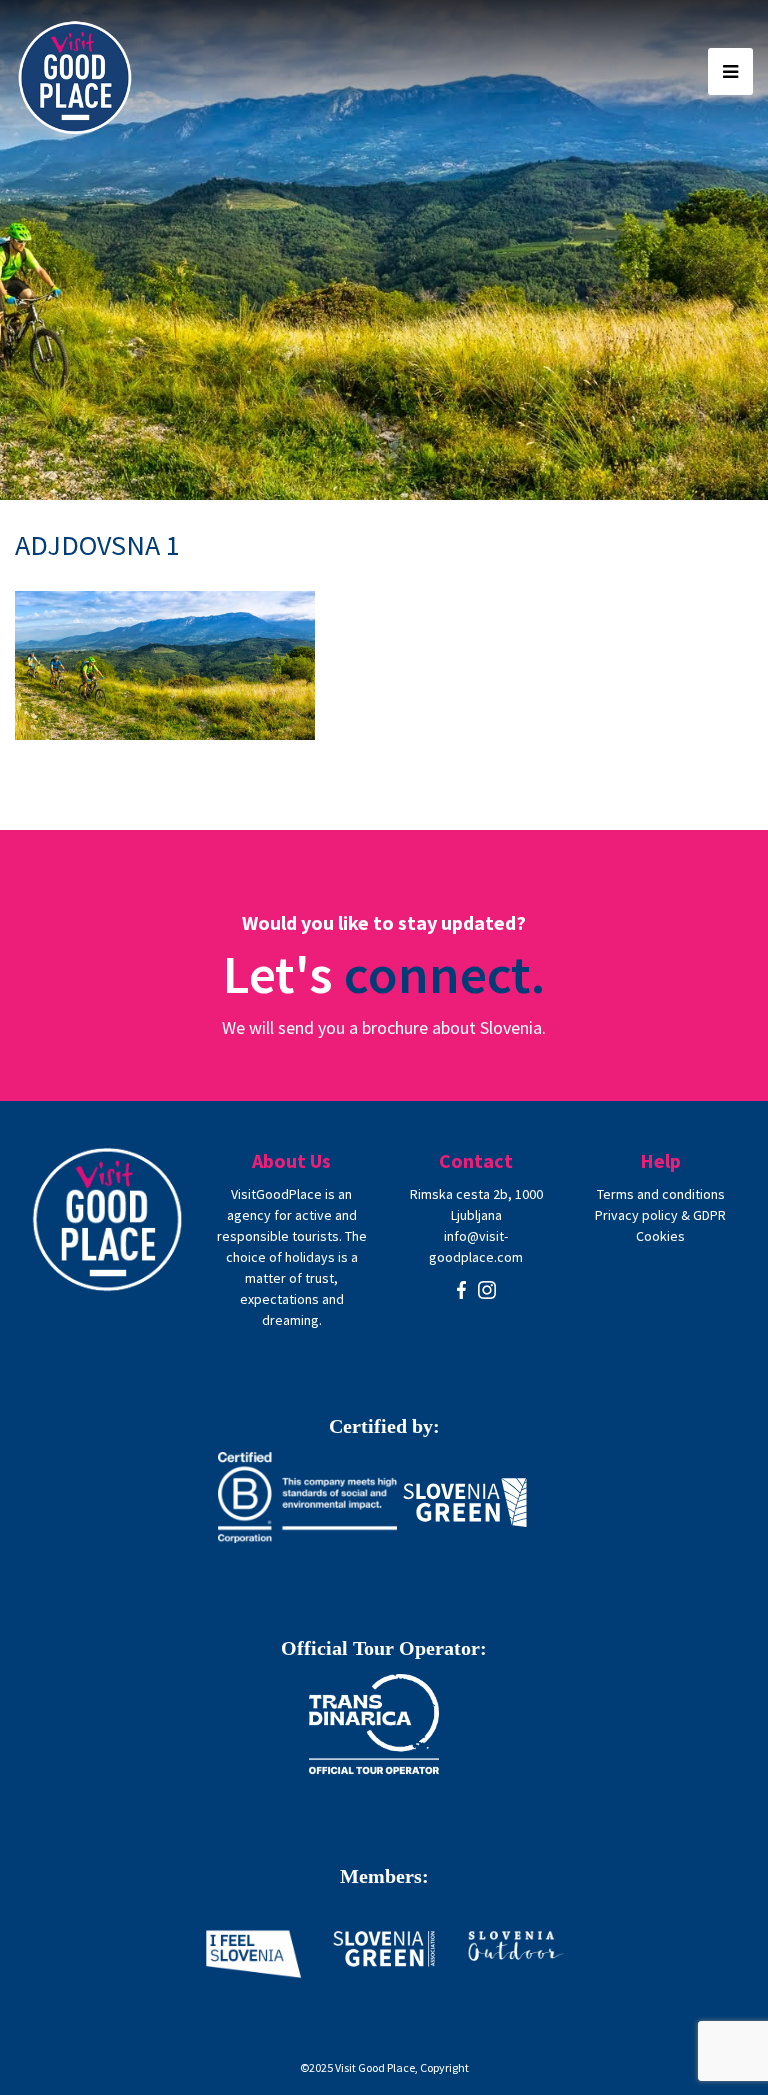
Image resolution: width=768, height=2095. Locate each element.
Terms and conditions (661, 1194)
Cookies (660, 1236)
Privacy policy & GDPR (660, 1215)
